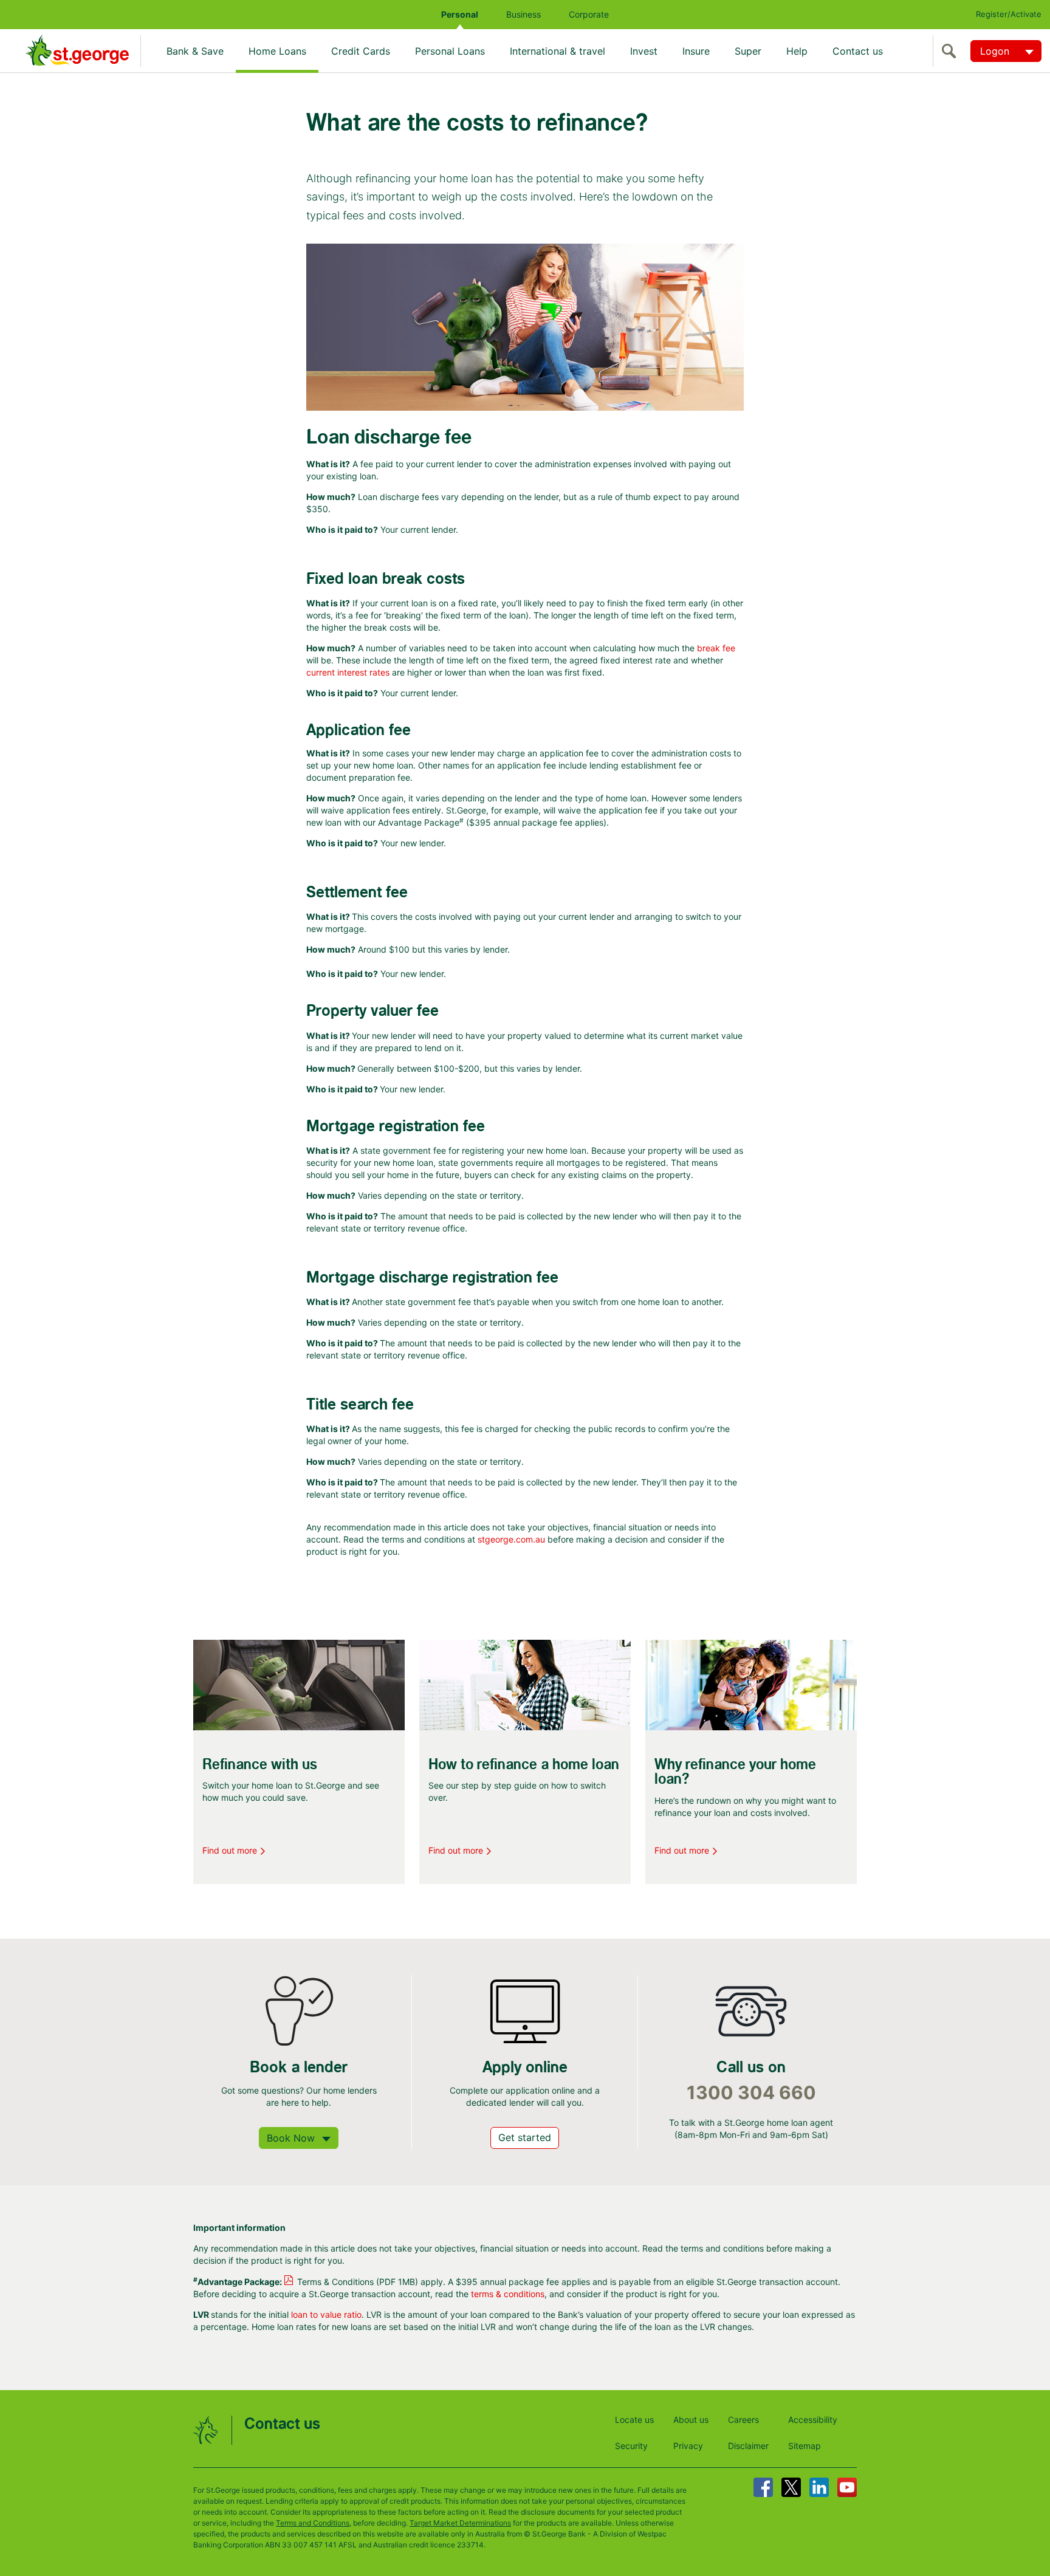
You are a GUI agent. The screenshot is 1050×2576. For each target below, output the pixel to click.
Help (797, 51)
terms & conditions (508, 2294)
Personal (460, 14)
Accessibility (813, 2420)
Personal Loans (450, 51)
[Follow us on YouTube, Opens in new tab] (847, 2487)
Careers (743, 2420)
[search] (952, 51)
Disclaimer (748, 2446)
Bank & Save (195, 51)
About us (691, 2420)
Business (523, 14)
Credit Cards (361, 51)
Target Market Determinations (460, 2523)
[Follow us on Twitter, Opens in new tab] (791, 2487)
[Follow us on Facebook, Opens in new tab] (763, 2487)
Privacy (688, 2446)
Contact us (858, 51)
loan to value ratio (326, 2314)
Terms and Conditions (313, 2523)
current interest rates (348, 672)
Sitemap (805, 2446)
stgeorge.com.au (511, 1539)
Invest (644, 51)
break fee (716, 648)
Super (748, 51)
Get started (525, 2137)
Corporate (589, 14)
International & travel (558, 51)
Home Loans (277, 51)
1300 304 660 (751, 2093)
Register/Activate (1009, 14)
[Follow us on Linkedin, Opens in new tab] (819, 2487)
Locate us (634, 2420)
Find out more (230, 1850)
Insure (696, 51)
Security (631, 2446)
